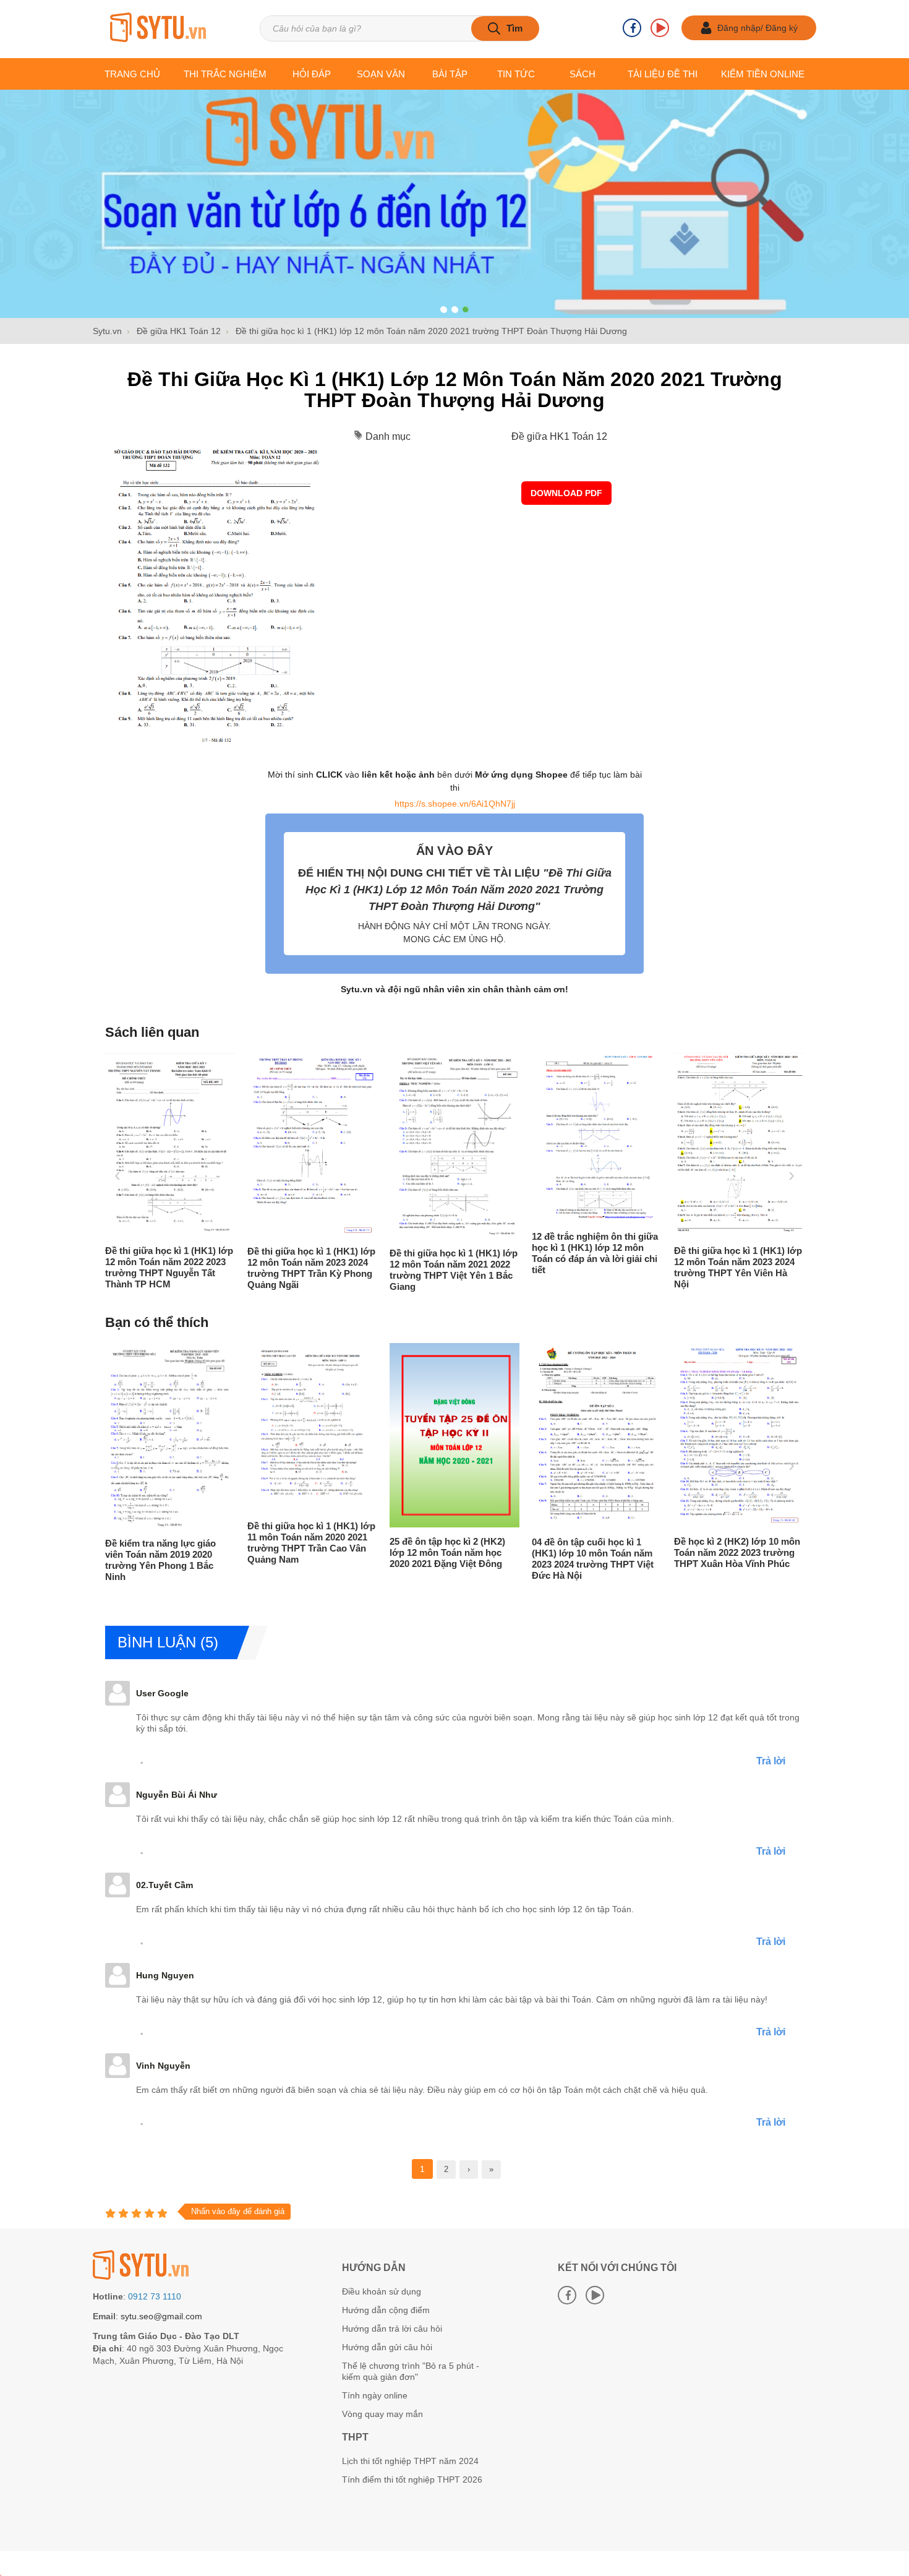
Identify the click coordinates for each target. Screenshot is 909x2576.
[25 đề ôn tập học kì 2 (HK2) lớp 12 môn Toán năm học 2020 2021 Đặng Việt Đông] (386, 1524)
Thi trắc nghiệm (225, 74)
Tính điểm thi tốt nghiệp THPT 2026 (412, 2479)
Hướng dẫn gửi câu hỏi (387, 2347)
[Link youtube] (660, 28)
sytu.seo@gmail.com (161, 2316)
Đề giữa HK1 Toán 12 (559, 436)
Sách (583, 74)
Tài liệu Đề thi (663, 74)
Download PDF (566, 493)
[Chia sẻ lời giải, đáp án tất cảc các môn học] (158, 28)
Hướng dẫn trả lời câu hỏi (392, 2329)
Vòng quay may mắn (382, 2414)
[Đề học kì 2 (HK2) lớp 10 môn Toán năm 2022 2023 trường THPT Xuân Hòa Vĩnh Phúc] (671, 1524)
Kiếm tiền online (763, 74)
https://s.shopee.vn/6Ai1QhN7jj (455, 804)
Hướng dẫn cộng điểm (386, 2310)
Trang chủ (132, 74)
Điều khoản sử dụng (382, 2291)
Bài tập (450, 74)
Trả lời (771, 1761)
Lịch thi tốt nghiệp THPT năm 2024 (410, 2461)
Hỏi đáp (312, 74)
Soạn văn (381, 74)
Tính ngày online (375, 2395)
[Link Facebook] (632, 28)
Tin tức (516, 74)
